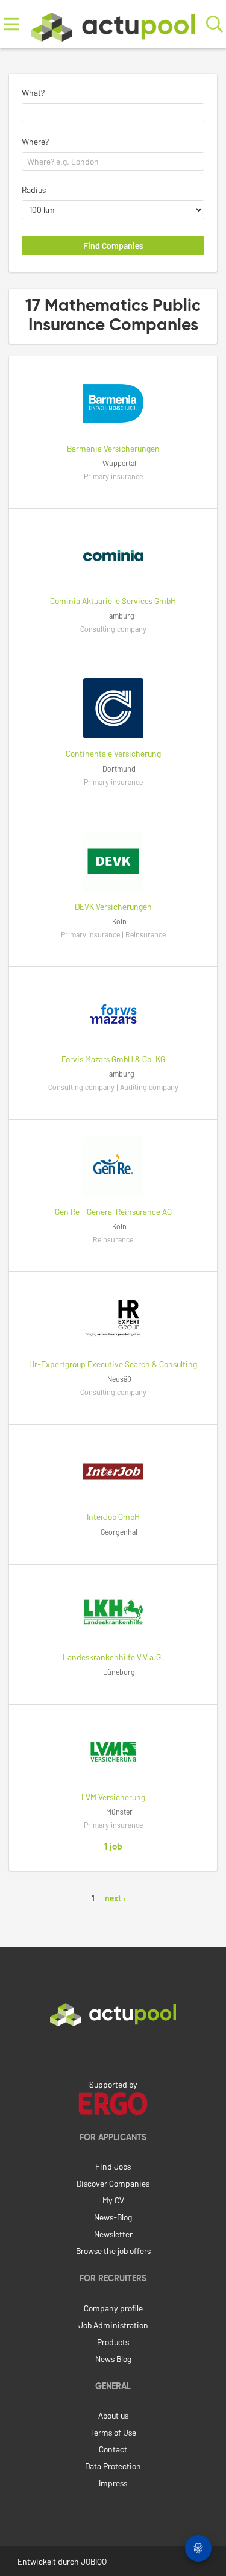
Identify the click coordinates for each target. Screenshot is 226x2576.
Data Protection (113, 2466)
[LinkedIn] (113, 2052)
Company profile (113, 2308)
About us (113, 2415)
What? (33, 93)
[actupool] (113, 24)
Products (113, 2342)
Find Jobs (113, 2166)
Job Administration (113, 2325)
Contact (113, 2449)
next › (115, 1898)
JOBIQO (94, 2561)
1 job (113, 1847)
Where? (35, 141)
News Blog (113, 2359)
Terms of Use (113, 2432)
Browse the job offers (113, 2251)
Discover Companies (113, 2183)
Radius (34, 190)
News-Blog (113, 2217)
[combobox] (113, 113)
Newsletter (113, 2234)
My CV (113, 2200)
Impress (113, 2483)
